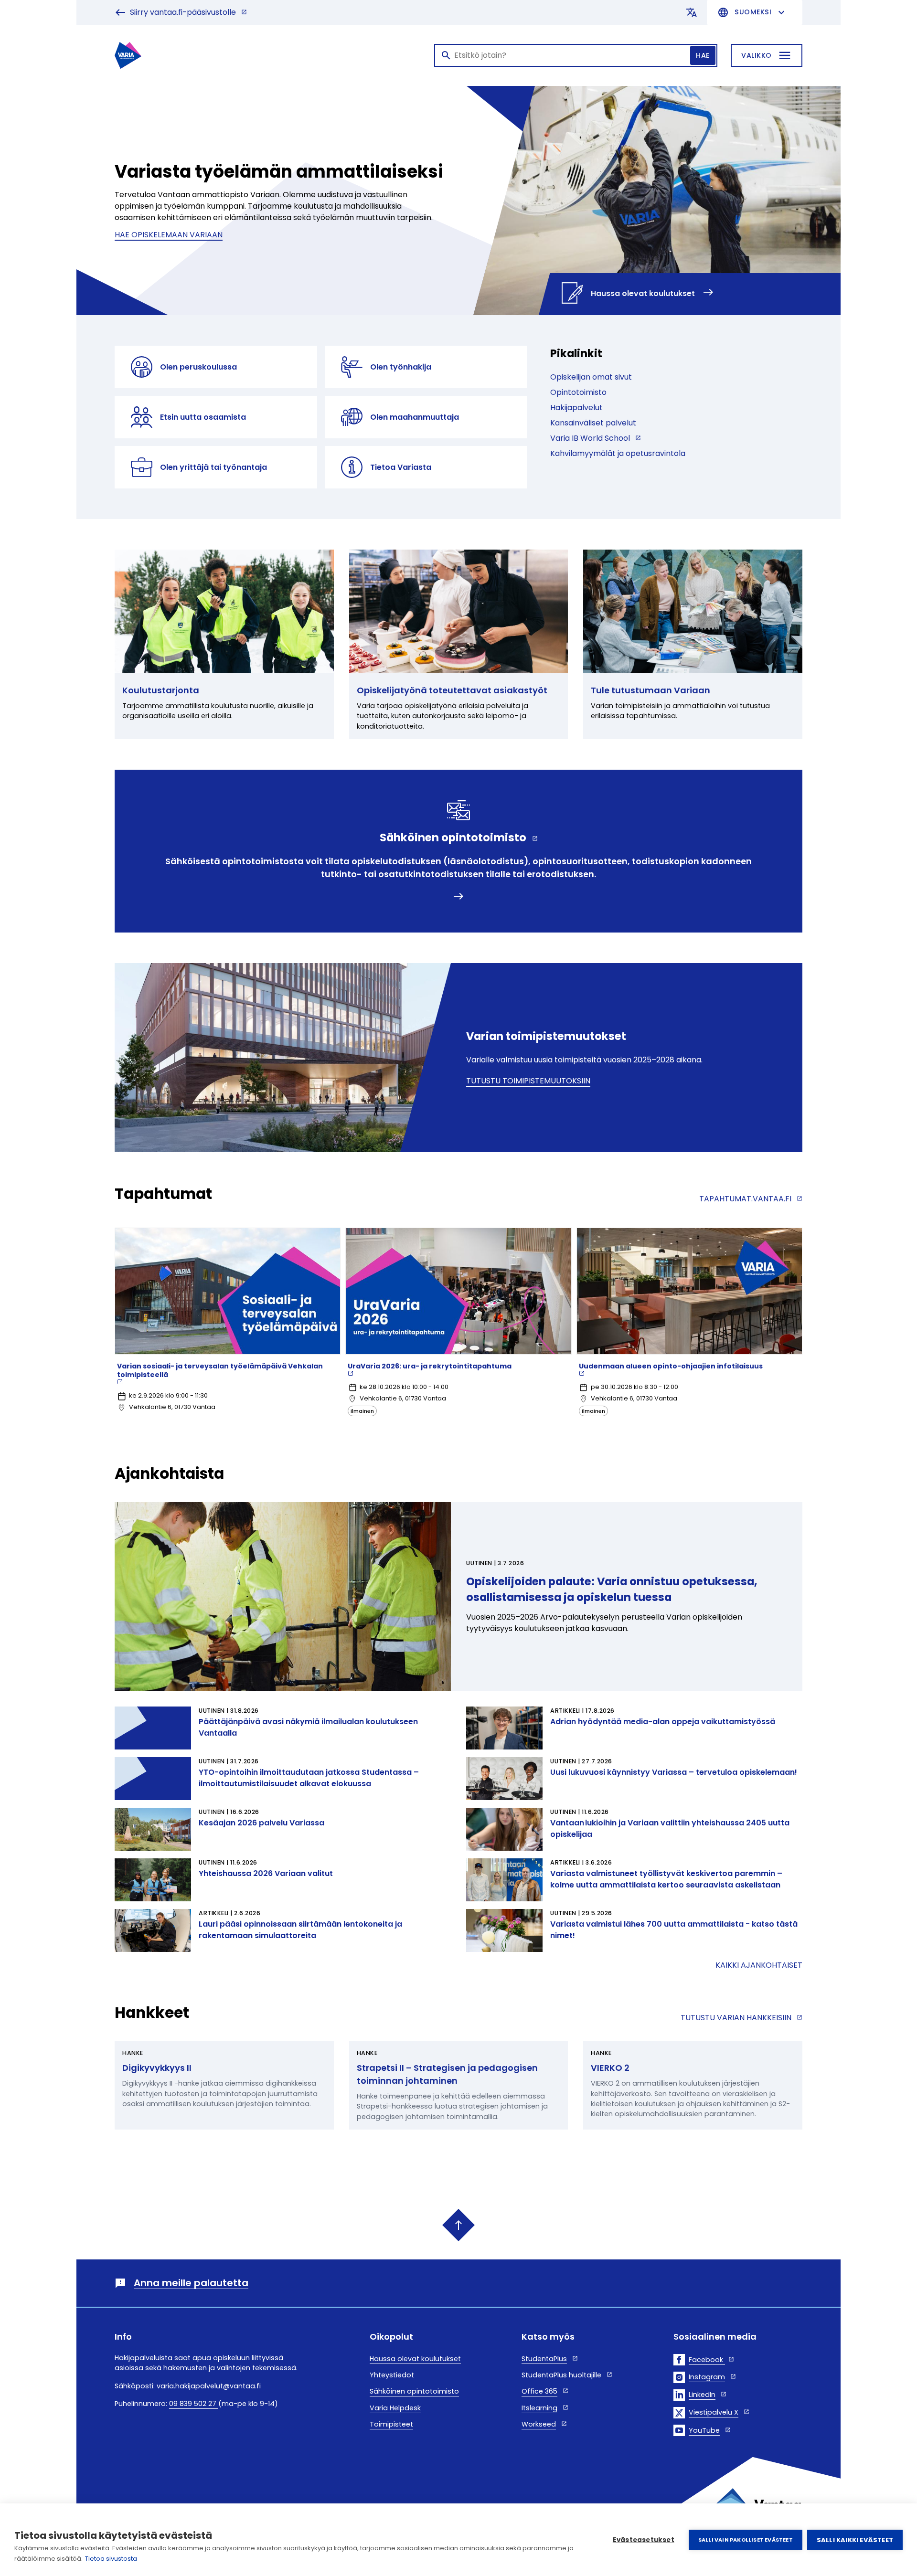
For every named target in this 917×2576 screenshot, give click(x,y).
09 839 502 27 (194, 2404)
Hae (703, 55)
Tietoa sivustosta (111, 2559)
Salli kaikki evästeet (855, 2540)
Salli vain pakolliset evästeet (746, 2540)
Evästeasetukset (644, 2540)
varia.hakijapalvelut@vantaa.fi (209, 2386)
